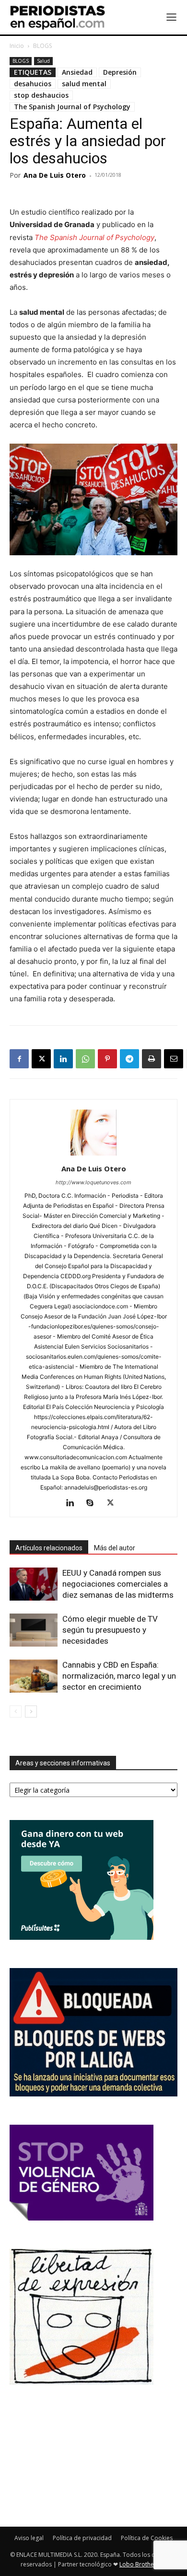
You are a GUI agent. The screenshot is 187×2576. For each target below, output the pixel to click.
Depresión (120, 72)
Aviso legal (29, 2538)
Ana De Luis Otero (55, 175)
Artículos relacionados (49, 1548)
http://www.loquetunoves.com (93, 1182)
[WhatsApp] (85, 1059)
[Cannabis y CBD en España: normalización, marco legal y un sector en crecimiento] (34, 1676)
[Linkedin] (63, 1059)
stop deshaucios (41, 95)
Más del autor (115, 1548)
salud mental (84, 84)
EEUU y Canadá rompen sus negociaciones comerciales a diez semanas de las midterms (118, 1584)
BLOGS (42, 46)
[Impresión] (152, 1059)
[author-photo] (93, 1155)
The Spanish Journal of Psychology (72, 107)
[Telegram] (129, 1059)
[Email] (174, 1059)
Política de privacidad (82, 2538)
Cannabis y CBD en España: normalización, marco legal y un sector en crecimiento (119, 1676)
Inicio (17, 46)
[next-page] (31, 1712)
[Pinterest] (107, 1059)
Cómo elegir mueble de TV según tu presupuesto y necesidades (110, 1630)
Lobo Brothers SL (143, 2564)
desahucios (33, 84)
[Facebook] (19, 1059)
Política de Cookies (147, 2538)
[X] (41, 1059)
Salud (43, 61)
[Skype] (94, 1503)
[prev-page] (16, 1712)
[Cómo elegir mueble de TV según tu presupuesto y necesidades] (34, 1630)
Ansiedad (77, 72)
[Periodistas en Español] (58, 17)
